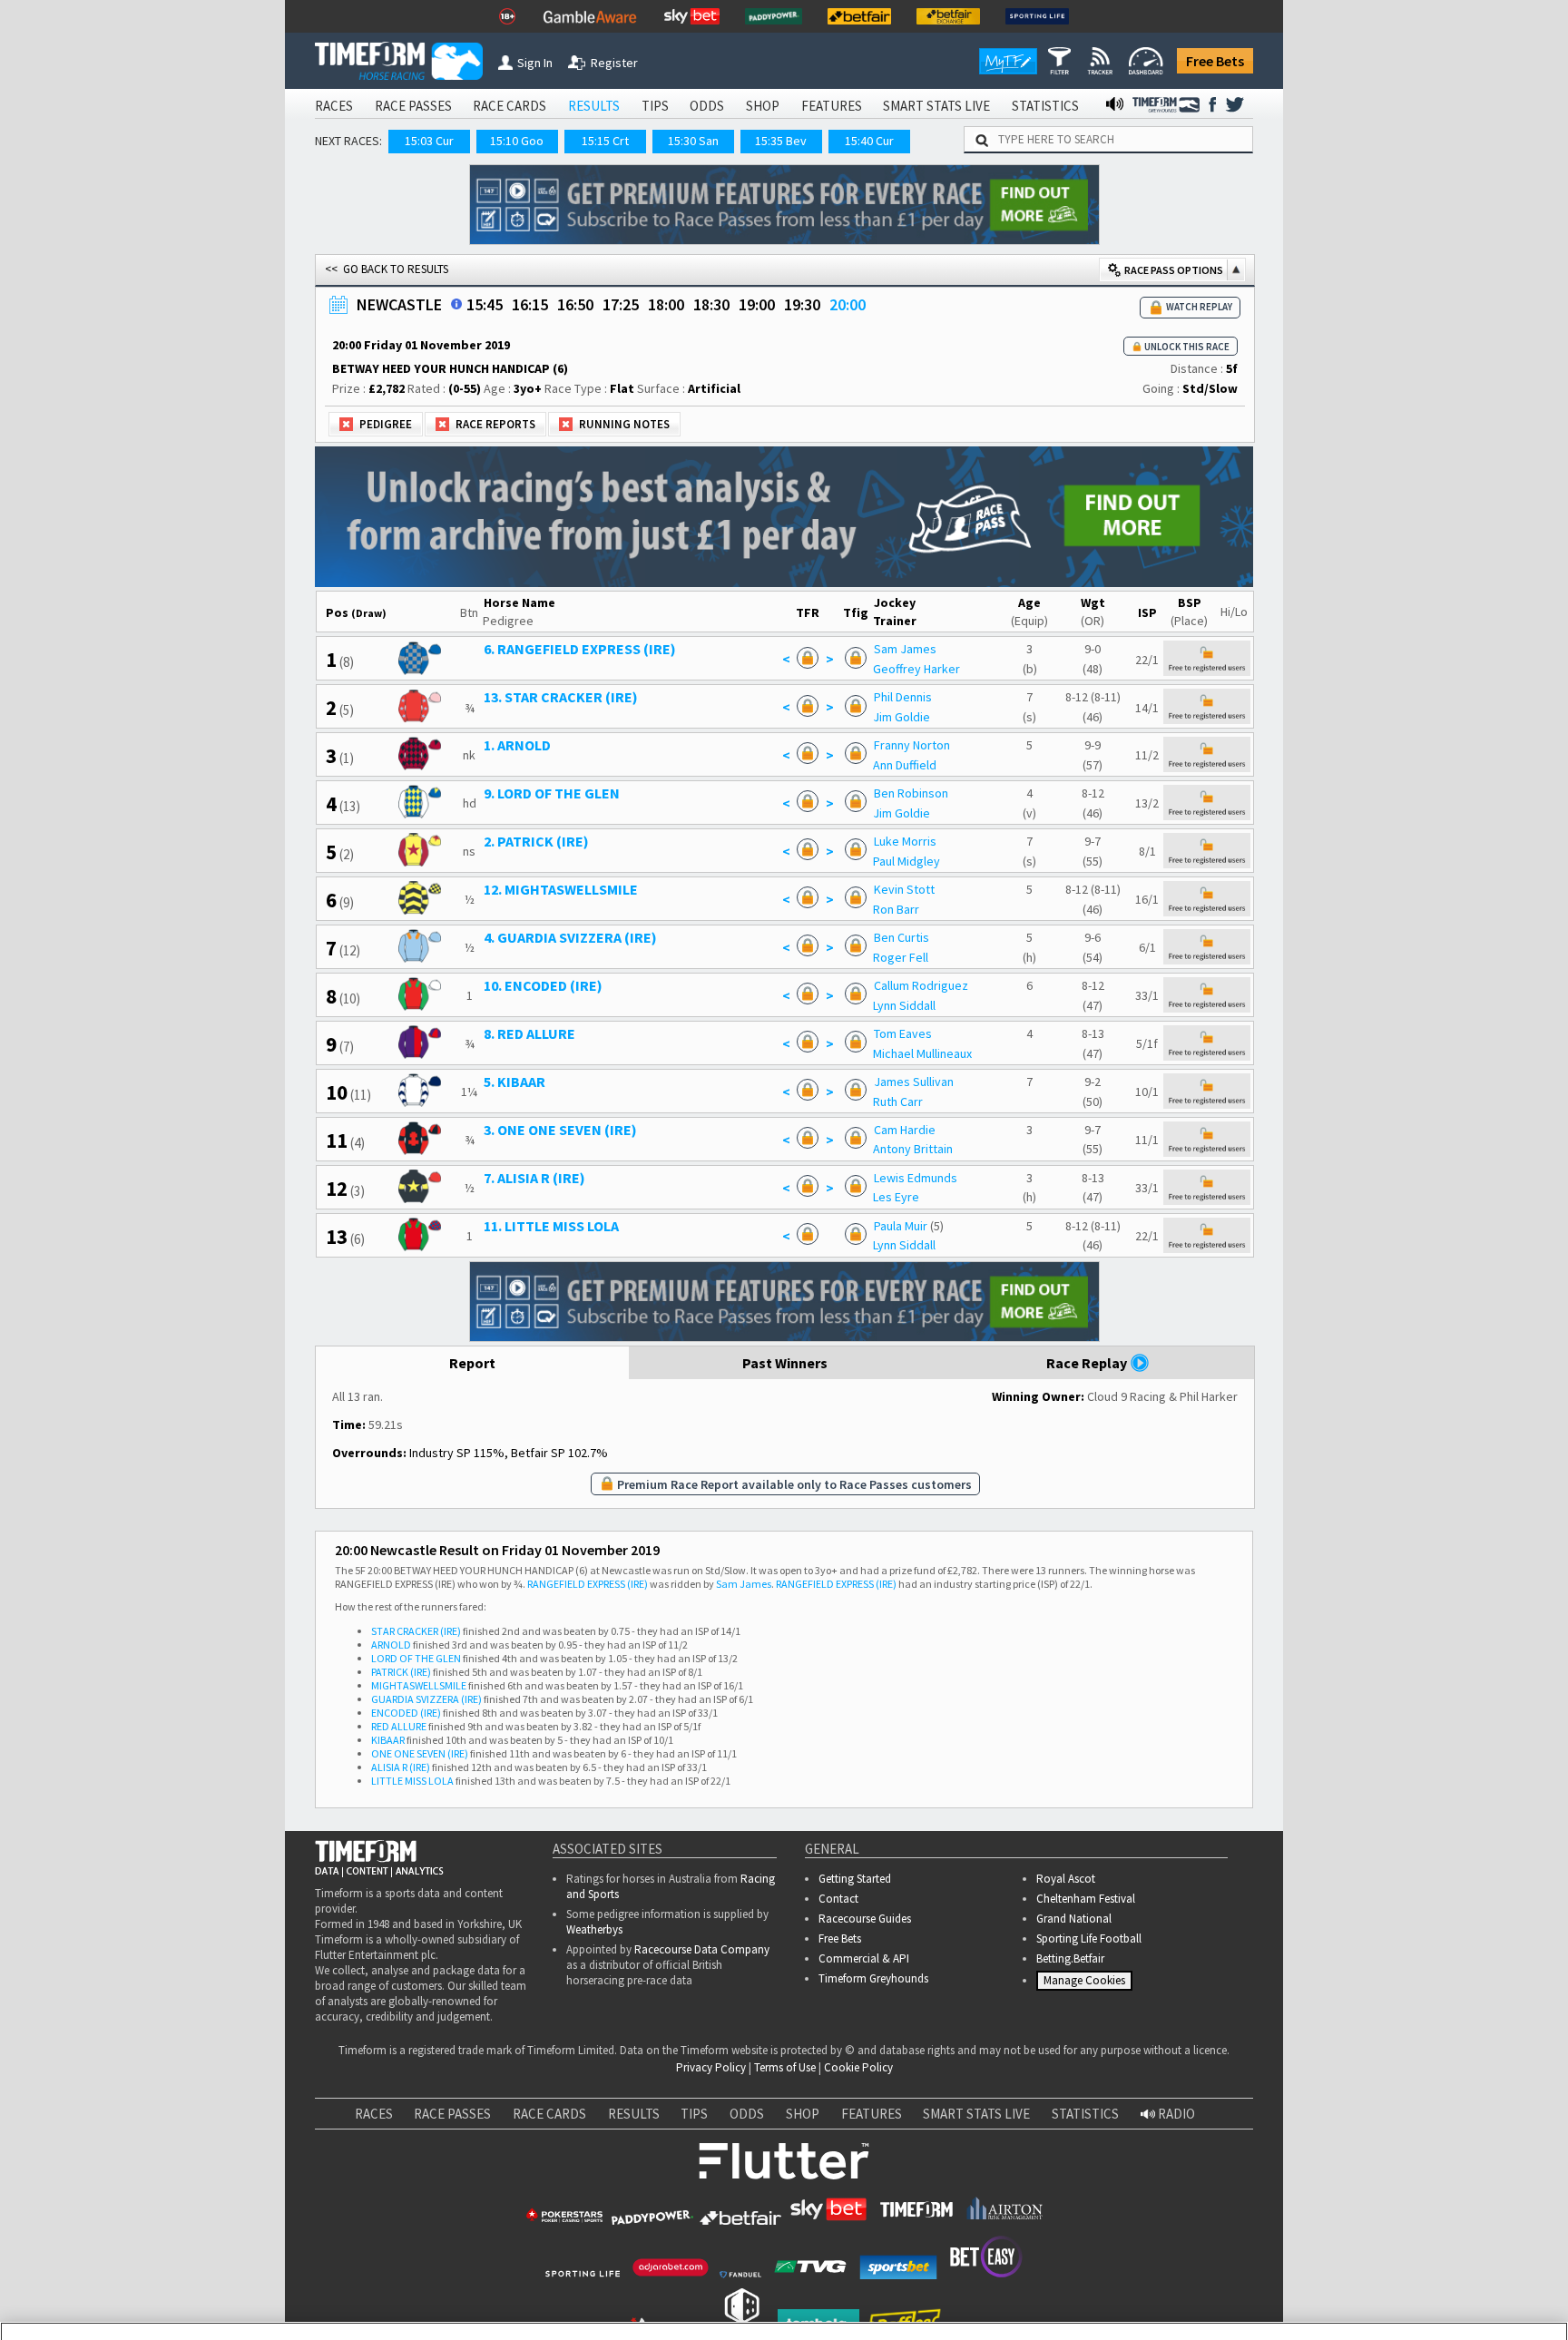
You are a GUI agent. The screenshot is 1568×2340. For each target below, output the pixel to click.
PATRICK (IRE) (401, 1672)
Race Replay (1088, 1363)
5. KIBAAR (514, 1082)
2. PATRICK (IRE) (536, 841)
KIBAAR (388, 1740)
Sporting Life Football (1089, 1939)
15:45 (485, 304)
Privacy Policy (711, 2067)
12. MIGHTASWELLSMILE (561, 889)
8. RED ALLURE (529, 1033)
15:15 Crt (605, 141)
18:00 (666, 304)
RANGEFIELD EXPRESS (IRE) (588, 1584)
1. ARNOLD (517, 745)
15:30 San (693, 141)
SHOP (763, 106)
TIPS (655, 106)
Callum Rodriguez (921, 985)
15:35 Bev (781, 141)
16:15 (530, 304)
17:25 (621, 304)
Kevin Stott (904, 889)
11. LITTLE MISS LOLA (551, 1226)
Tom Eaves (903, 1033)
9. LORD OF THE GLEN (552, 793)
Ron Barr (896, 909)
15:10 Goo (517, 141)
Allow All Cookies (1212, 2286)
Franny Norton (912, 745)
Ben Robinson (911, 793)
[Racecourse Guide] (456, 304)
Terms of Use (785, 2067)
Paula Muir (901, 1226)
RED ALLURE (399, 1726)
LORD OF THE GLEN (416, 1658)
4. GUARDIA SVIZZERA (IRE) (570, 937)
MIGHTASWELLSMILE (419, 1685)
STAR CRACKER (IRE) (416, 1631)
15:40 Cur (869, 141)
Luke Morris (905, 841)
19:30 (802, 304)
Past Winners (785, 1363)
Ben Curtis (902, 937)
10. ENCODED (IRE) (543, 985)
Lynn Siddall (904, 1005)
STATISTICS (1045, 106)
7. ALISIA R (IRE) (534, 1178)
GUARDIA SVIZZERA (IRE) (426, 1699)
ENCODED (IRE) (406, 1713)
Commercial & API (864, 1958)
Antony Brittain (913, 1149)
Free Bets (1215, 61)
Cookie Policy (858, 2067)
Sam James (905, 649)
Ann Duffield (905, 765)
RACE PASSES (413, 106)
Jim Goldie (902, 717)
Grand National (1074, 1919)
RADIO (1175, 2114)
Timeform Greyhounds (873, 1978)
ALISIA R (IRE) (401, 1767)
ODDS (707, 106)
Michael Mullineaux (922, 1053)
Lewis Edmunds (916, 1178)
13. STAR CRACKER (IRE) (561, 697)
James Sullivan (914, 1082)
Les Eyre (896, 1197)
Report (472, 1363)
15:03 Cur (429, 141)
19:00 (757, 304)
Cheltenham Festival (1086, 1899)
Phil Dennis (903, 697)
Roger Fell (901, 957)
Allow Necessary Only (1349, 2286)
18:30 (711, 304)
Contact (838, 1899)
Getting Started (855, 1879)
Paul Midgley (906, 861)
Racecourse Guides (865, 1919)
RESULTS (594, 106)
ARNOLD (391, 1645)
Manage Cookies (1087, 1984)
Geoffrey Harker (916, 669)
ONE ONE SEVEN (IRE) (420, 1753)
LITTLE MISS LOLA (412, 1781)
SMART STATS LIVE (936, 106)
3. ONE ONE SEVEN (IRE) (560, 1130)
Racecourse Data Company (702, 1949)
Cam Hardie (905, 1130)
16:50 (575, 304)
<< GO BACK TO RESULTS (387, 269)
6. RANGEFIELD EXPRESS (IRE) (580, 649)
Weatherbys (594, 1929)
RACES (334, 106)
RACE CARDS (510, 106)
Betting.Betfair (1070, 1958)
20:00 (848, 304)
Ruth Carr (898, 1101)
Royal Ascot (1066, 1879)
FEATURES (832, 106)
